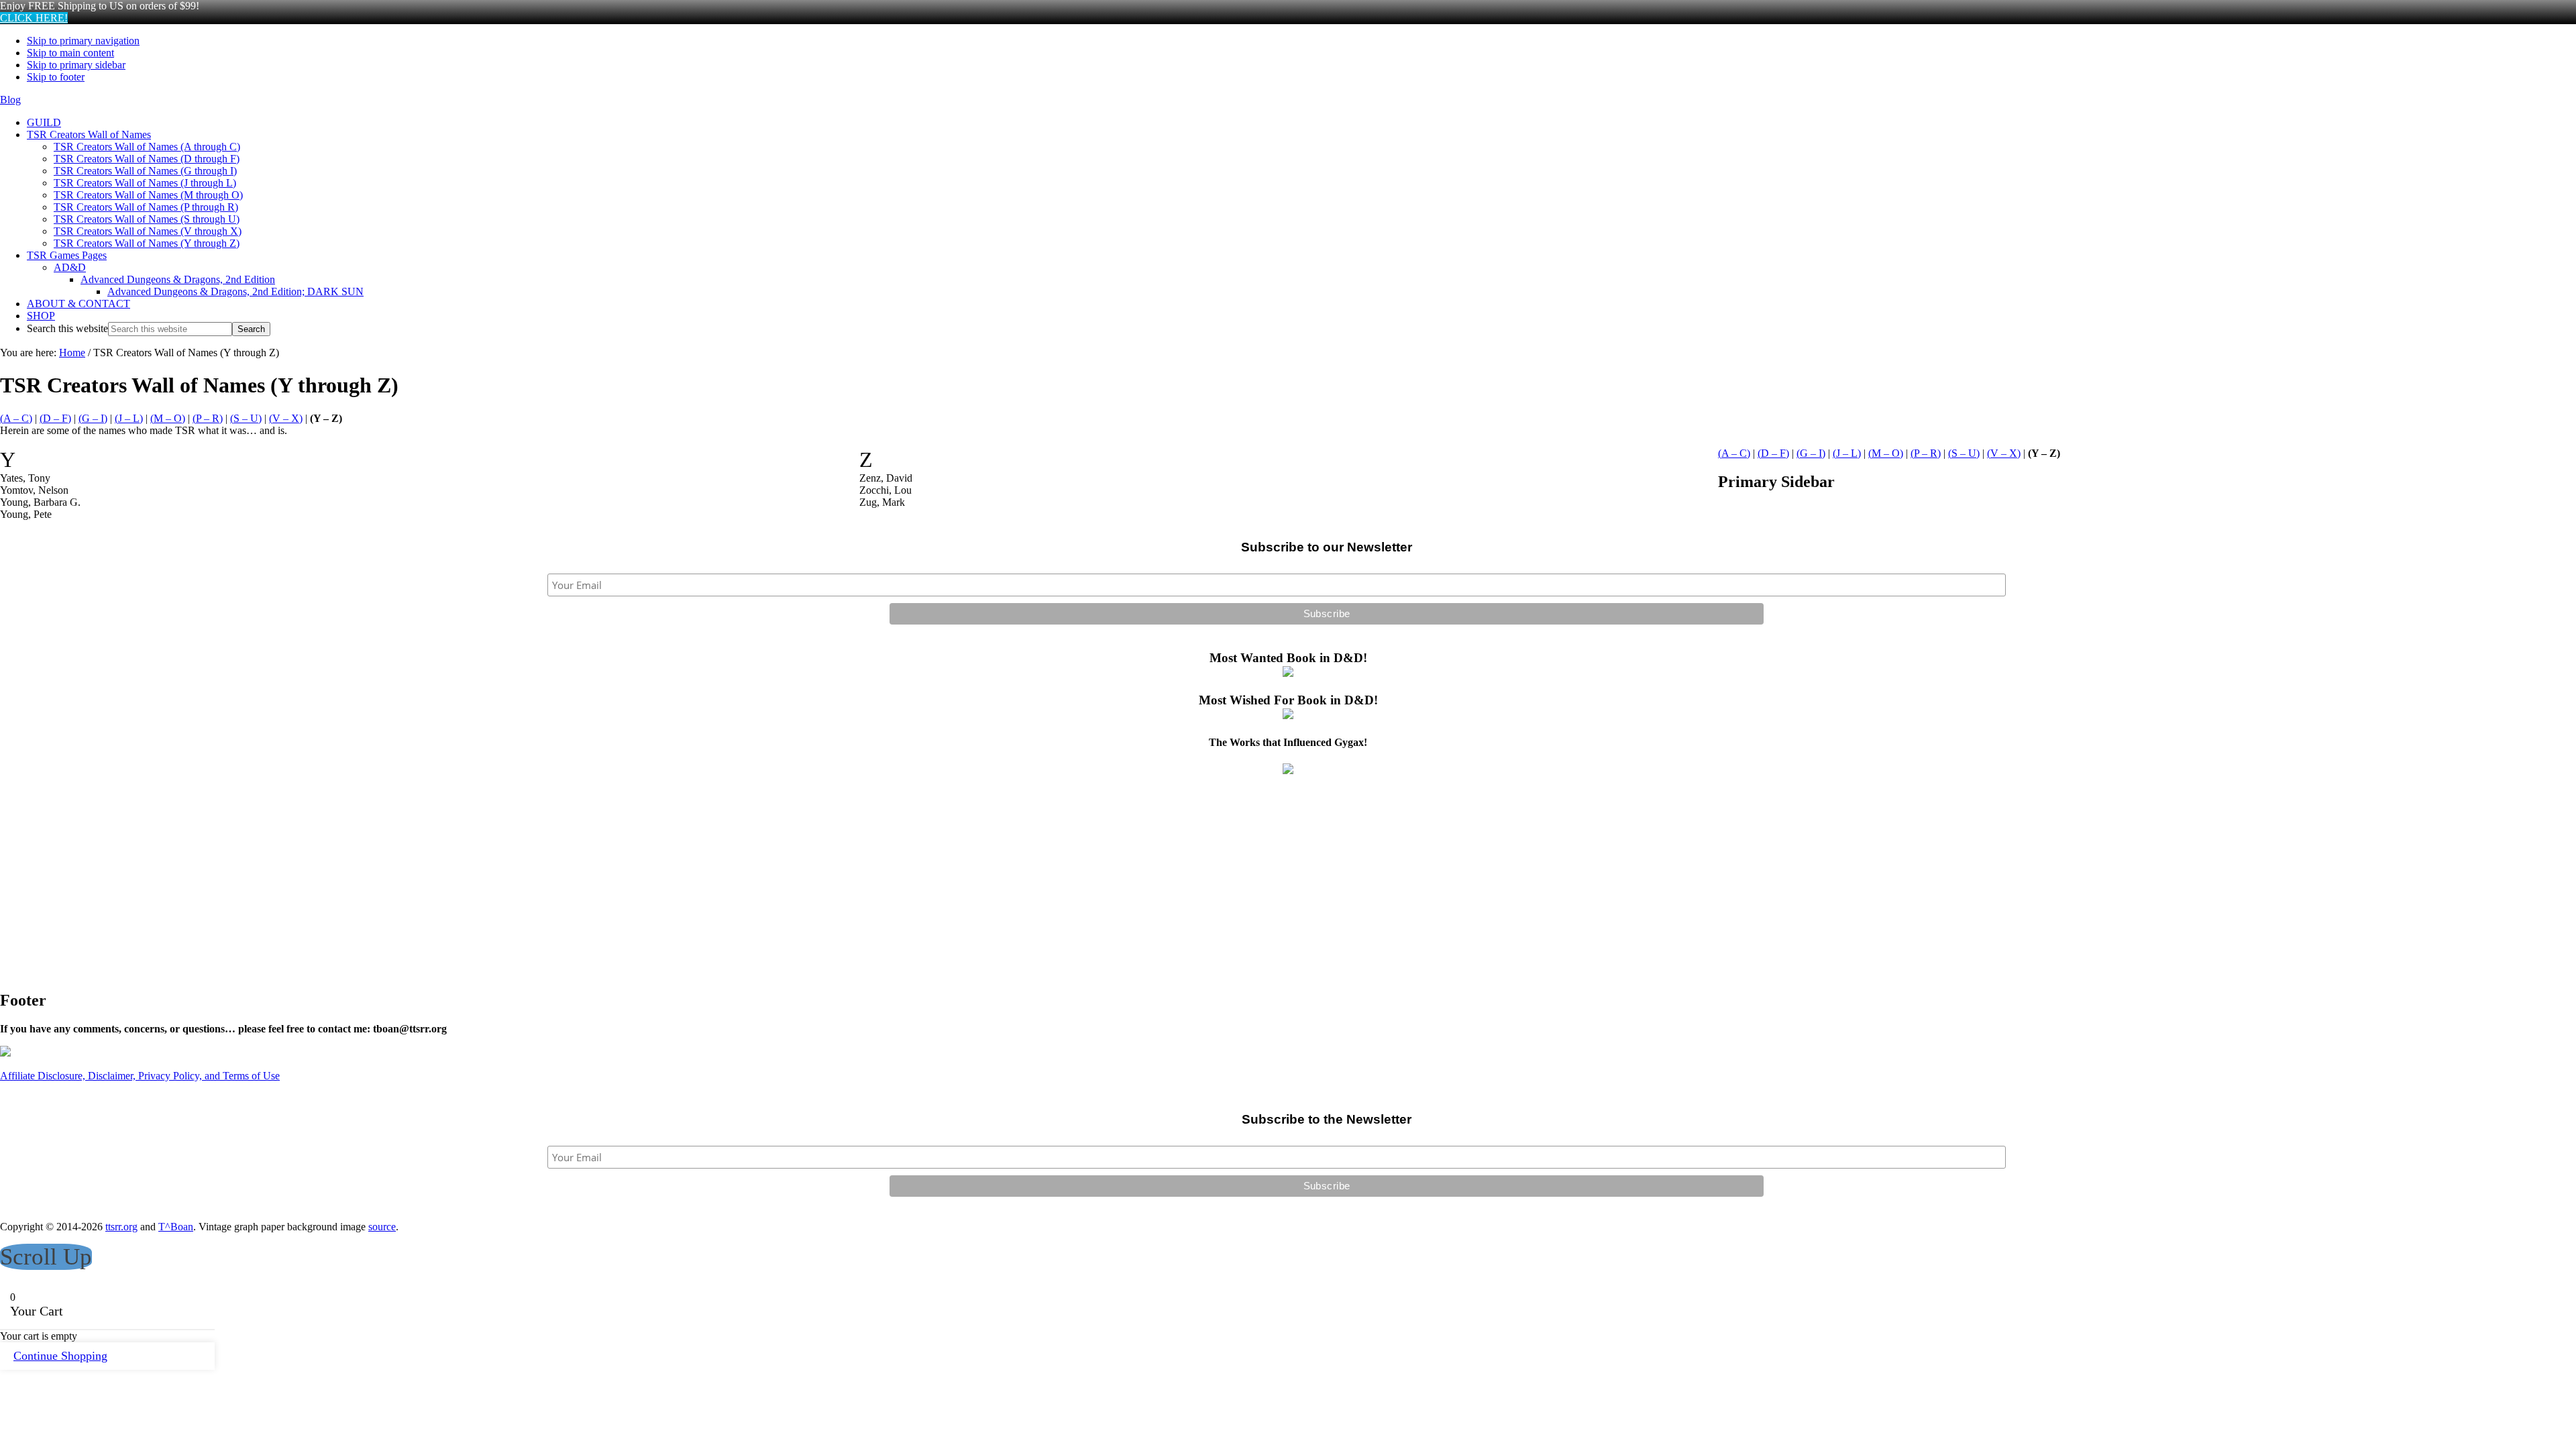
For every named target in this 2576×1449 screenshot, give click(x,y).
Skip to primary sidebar (76, 65)
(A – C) (16, 418)
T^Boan (176, 1227)
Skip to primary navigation (83, 41)
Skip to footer (56, 77)
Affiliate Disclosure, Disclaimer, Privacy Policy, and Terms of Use (140, 1076)
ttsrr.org (121, 1227)
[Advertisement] (402, 884)
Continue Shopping (60, 1356)
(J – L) (129, 418)
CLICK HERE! (34, 18)
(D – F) (55, 418)
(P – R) (208, 418)
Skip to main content (70, 53)
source (382, 1227)
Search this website (67, 328)
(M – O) (168, 418)
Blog (10, 100)
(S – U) (246, 418)
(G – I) (93, 418)
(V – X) (286, 418)
